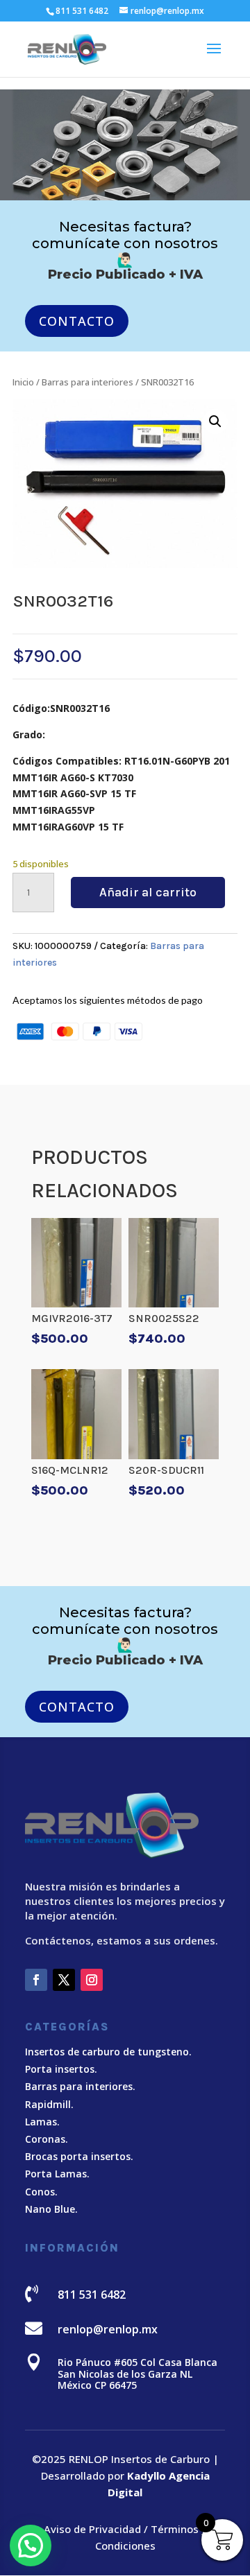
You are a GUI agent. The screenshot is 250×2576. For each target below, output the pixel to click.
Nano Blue (50, 2209)
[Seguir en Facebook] (36, 1980)
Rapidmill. (49, 2104)
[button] (215, 421)
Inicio (23, 382)
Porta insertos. (61, 2069)
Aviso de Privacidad (92, 2529)
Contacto (77, 321)
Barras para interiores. (80, 2086)
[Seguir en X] (64, 1980)
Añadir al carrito (148, 892)
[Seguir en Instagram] (92, 1980)
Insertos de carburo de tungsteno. (108, 2052)
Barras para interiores (87, 382)
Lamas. (42, 2122)
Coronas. (47, 2139)
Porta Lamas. (57, 2174)
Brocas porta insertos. (79, 2156)
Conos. (41, 2192)
